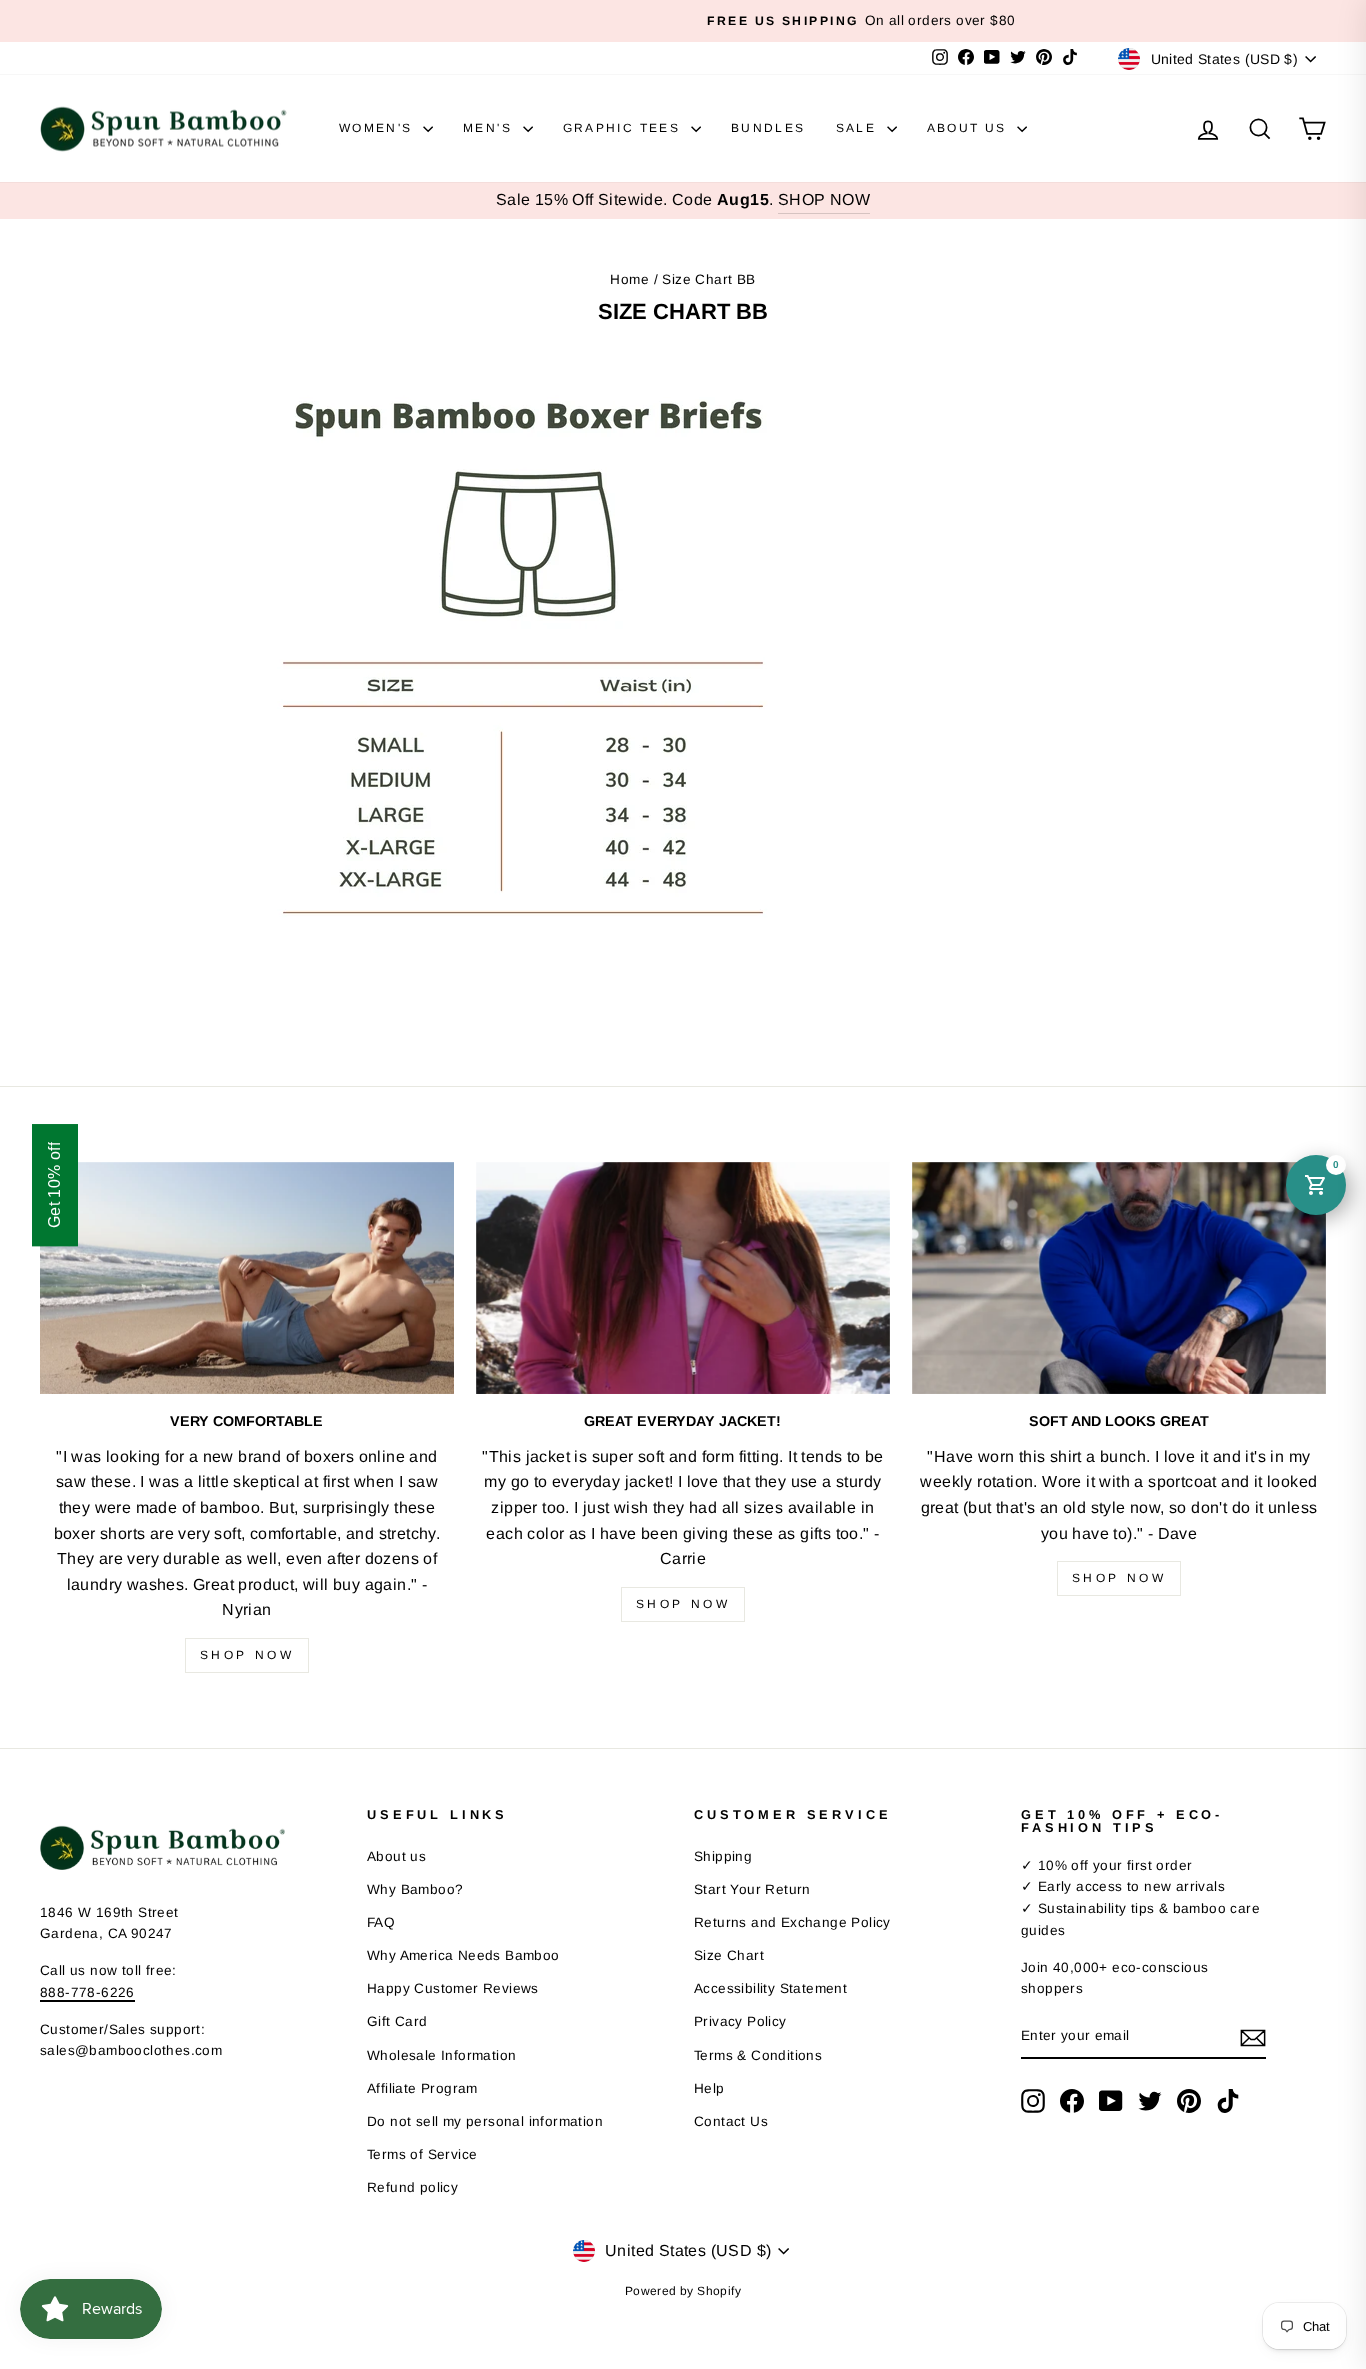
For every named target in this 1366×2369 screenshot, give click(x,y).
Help (709, 2088)
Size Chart (729, 1955)
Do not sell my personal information (485, 2121)
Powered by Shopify (683, 2291)
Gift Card (397, 2021)
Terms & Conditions (758, 2055)
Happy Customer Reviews (453, 1988)
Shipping (723, 1856)
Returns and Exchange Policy (792, 1922)
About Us (970, 128)
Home (629, 279)
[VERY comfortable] (247, 1278)
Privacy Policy (740, 2021)
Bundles (768, 128)
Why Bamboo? (415, 1889)
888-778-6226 (87, 1992)
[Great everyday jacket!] (683, 1278)
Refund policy (412, 2187)
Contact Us (731, 2121)
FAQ (381, 1922)
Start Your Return (752, 1889)
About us (396, 1856)
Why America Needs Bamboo (463, 1955)
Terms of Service (422, 2154)
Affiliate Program (422, 2088)
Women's (378, 128)
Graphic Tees (624, 128)
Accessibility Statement (770, 1988)
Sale (859, 128)
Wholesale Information (441, 2055)
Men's (490, 128)
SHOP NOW (824, 199)
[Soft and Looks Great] (1119, 1278)
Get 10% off (54, 1184)
